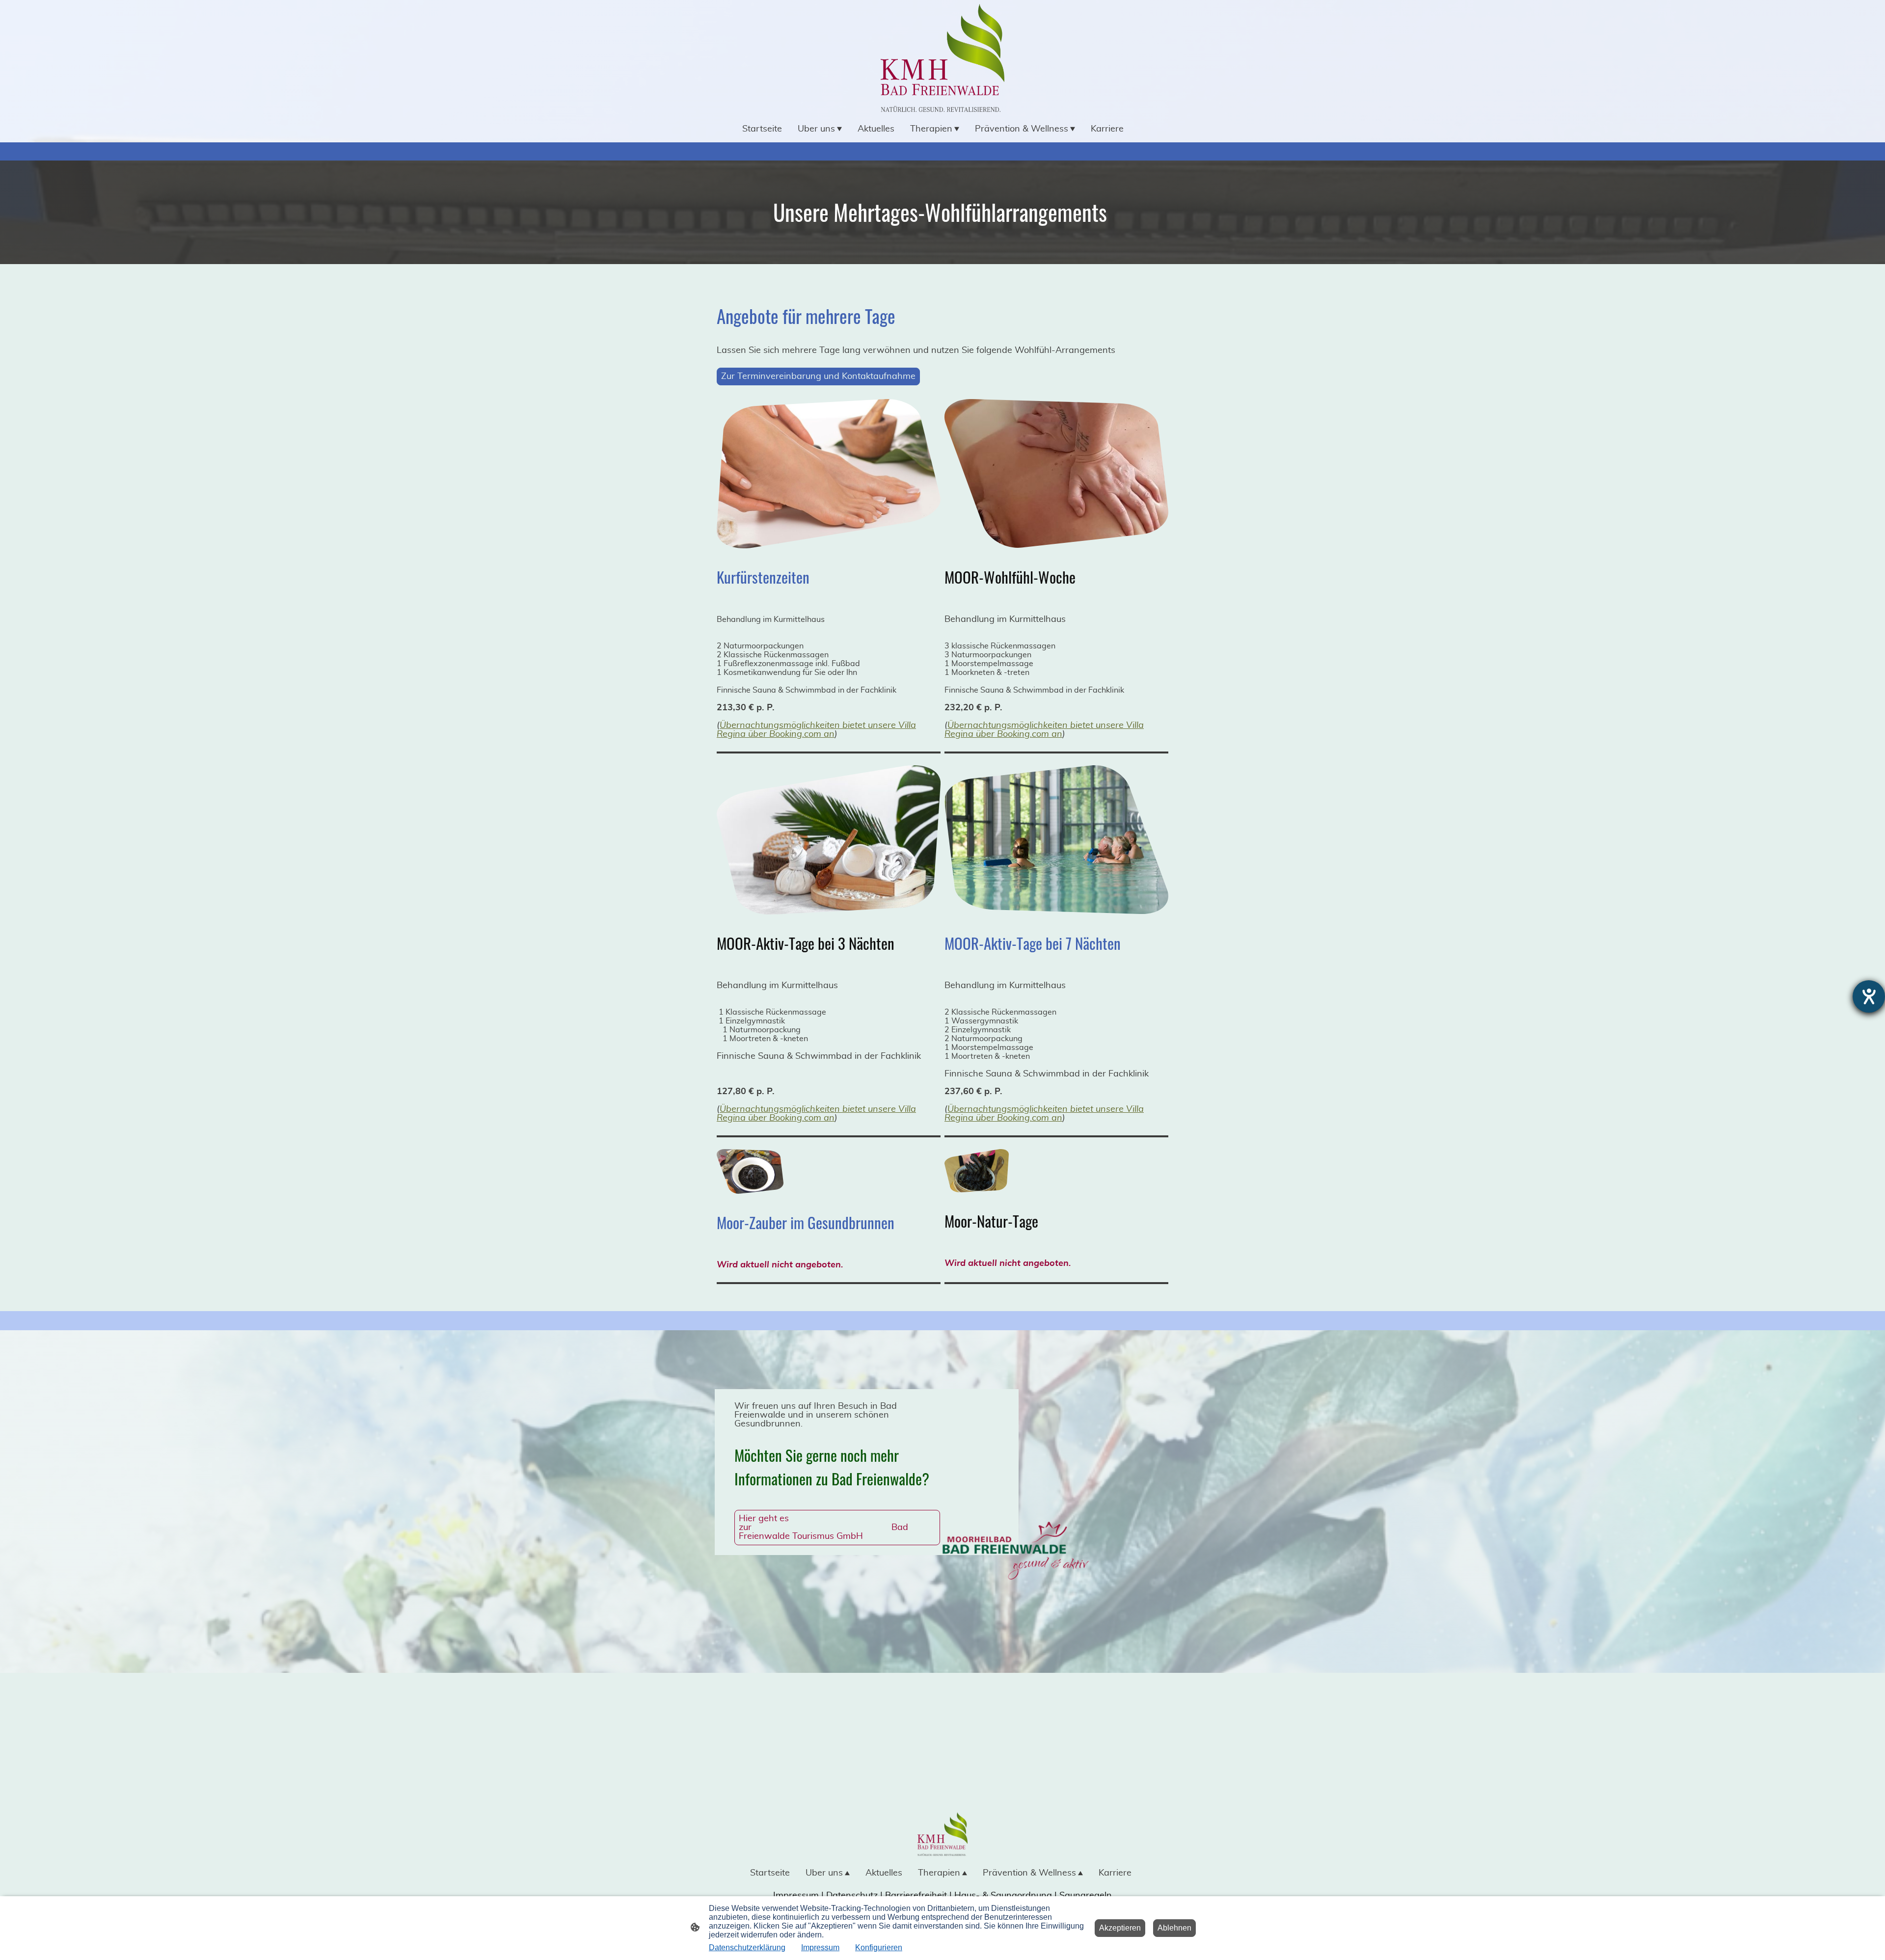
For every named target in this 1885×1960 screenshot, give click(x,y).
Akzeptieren (1120, 1928)
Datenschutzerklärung (747, 1947)
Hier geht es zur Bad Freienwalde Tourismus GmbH (823, 1528)
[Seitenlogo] (942, 58)
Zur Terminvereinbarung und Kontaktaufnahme (818, 376)
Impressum (820, 1947)
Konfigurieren (879, 1947)
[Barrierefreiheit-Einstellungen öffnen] (1869, 996)
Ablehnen (1174, 1928)
